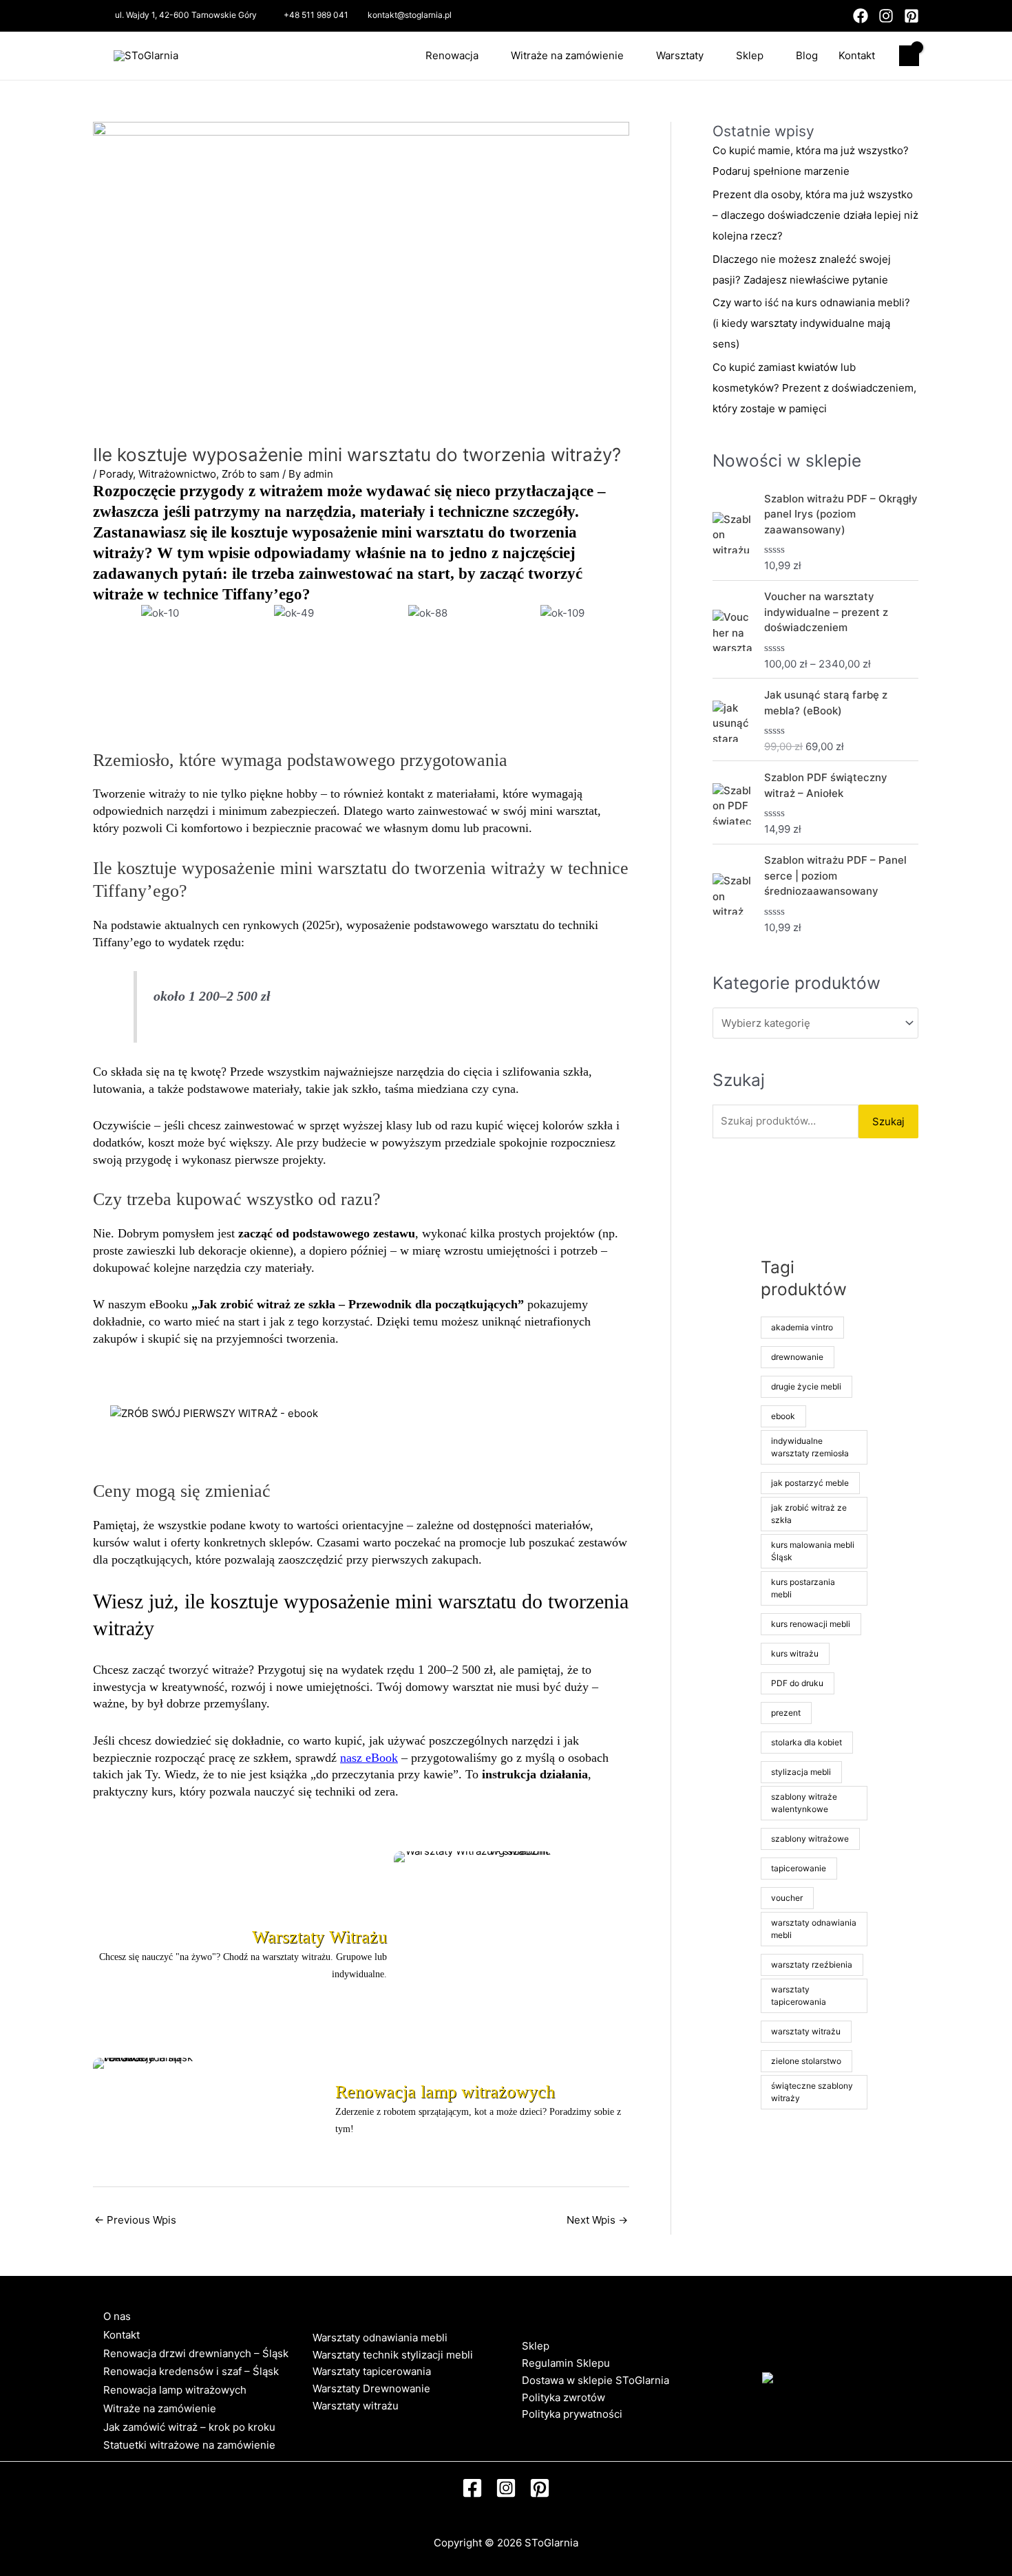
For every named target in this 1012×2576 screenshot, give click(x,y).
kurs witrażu (795, 1653)
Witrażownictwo (177, 474)
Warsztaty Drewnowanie (371, 2388)
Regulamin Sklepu (566, 2363)
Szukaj (888, 1121)
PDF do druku (797, 1683)
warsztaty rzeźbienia (812, 1965)
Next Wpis (597, 2220)
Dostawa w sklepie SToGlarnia (595, 2380)
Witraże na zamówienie (567, 55)
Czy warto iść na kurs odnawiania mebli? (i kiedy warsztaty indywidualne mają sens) (811, 323)
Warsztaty (680, 55)
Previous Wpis (135, 2220)
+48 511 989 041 (316, 15)
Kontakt (857, 55)
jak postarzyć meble (810, 1483)
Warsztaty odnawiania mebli (380, 2338)
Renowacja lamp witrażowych (445, 2092)
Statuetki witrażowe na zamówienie (189, 2445)
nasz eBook (369, 1758)
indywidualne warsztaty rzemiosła (810, 1447)
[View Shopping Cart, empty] (909, 56)
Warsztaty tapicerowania (372, 2371)
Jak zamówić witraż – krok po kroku (189, 2427)
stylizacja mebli (801, 1772)
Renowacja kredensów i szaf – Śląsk (191, 2371)
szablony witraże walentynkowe (804, 1803)
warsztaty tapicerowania (799, 1995)
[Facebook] (861, 16)
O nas (117, 2316)
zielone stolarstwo (806, 2061)
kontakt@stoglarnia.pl (410, 15)
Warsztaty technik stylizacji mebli (393, 2355)
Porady (116, 474)
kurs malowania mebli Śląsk (813, 1551)
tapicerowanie (799, 1868)
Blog (807, 55)
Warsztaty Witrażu (319, 1937)
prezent (786, 1713)
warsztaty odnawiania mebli (814, 1929)
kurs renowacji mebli (811, 1624)
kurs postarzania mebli (803, 1588)
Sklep (750, 55)
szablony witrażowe (810, 1839)
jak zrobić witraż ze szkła (809, 1514)
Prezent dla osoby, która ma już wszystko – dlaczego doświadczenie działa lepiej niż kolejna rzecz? (815, 215)
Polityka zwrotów (563, 2397)
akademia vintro (802, 1327)
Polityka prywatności (572, 2414)
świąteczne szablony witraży (812, 2092)
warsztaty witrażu (806, 2031)
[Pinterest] (911, 16)
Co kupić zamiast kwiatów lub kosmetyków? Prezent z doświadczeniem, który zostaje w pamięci (814, 388)
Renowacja (452, 55)
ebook (783, 1416)
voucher (787, 1898)
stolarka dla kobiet (807, 1742)
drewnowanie (797, 1357)
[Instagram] (886, 16)
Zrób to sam (251, 474)
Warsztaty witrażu (356, 2406)
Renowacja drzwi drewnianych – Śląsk (196, 2353)
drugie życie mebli (806, 1386)
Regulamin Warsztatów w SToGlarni (399, 2423)
